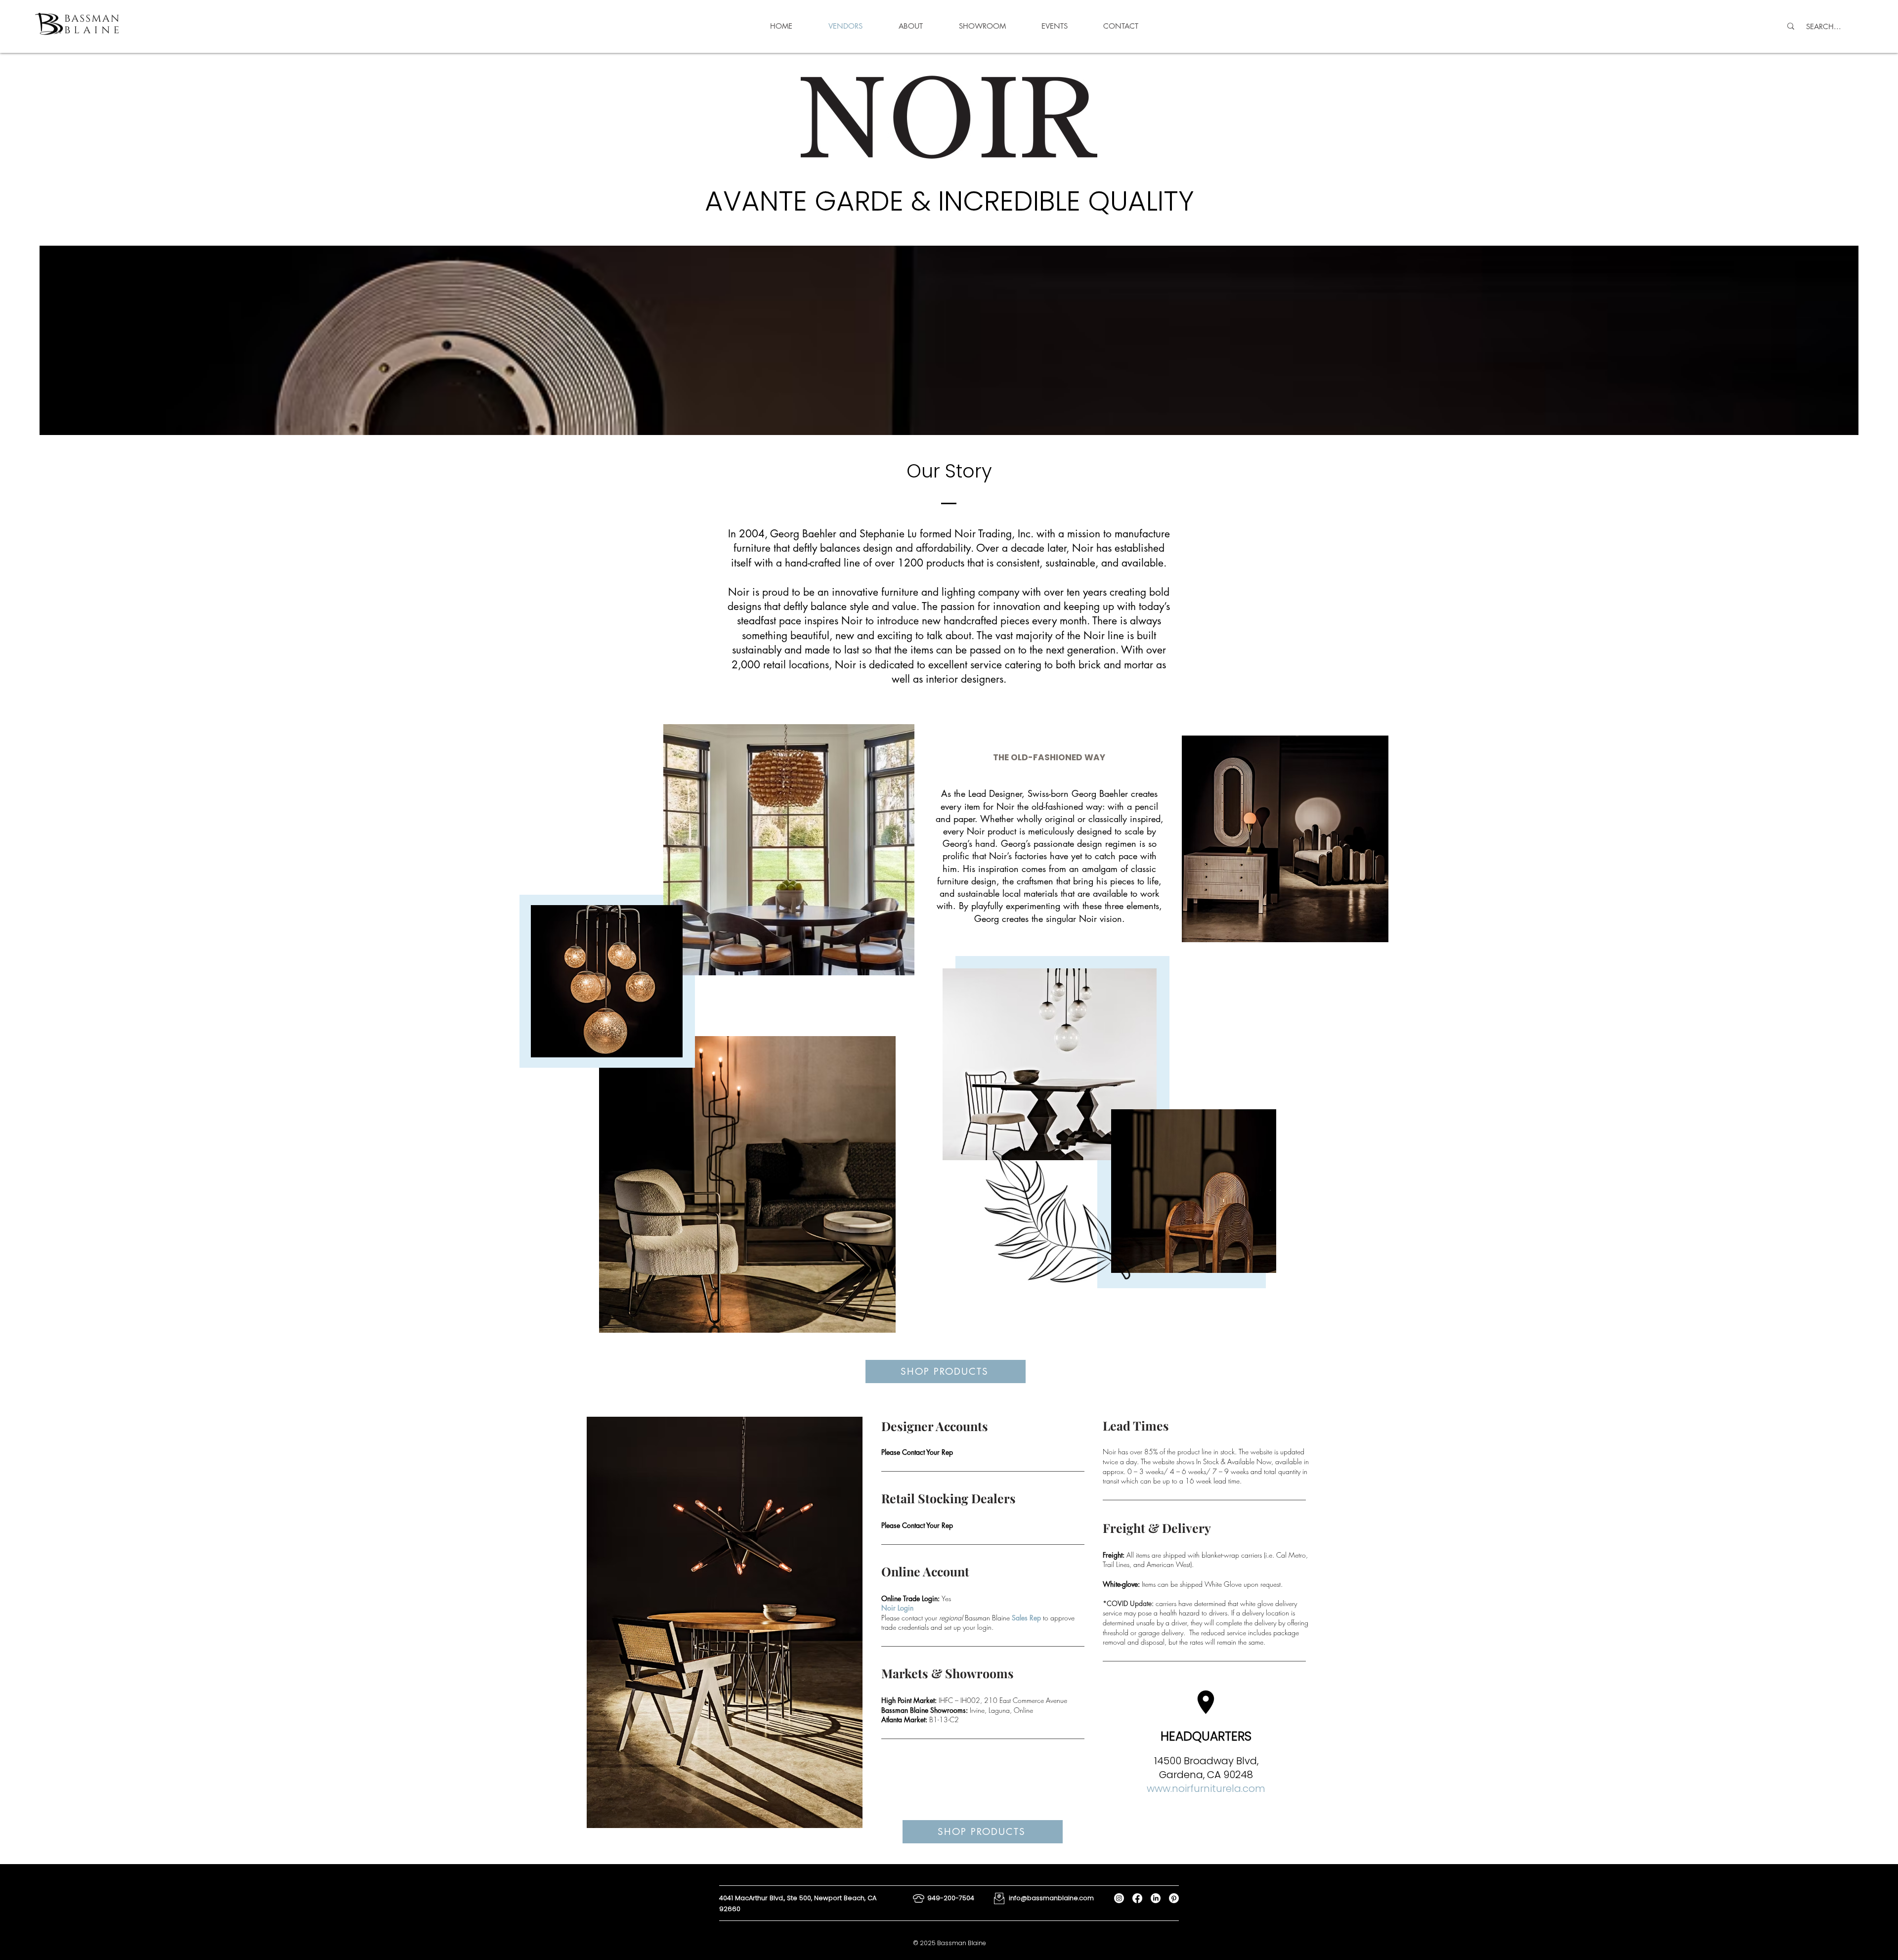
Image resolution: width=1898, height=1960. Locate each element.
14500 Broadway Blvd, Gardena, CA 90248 (1206, 1768)
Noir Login (897, 1608)
